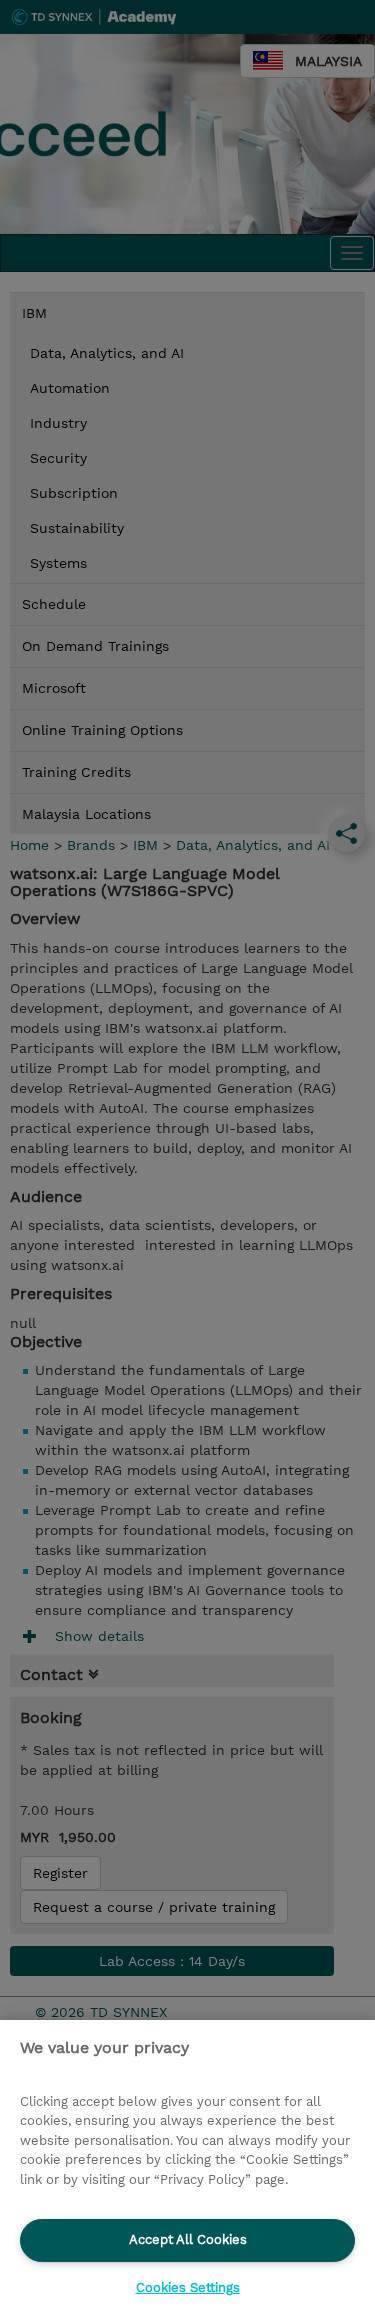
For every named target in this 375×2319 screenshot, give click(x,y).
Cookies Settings (188, 2287)
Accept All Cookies (188, 2239)
